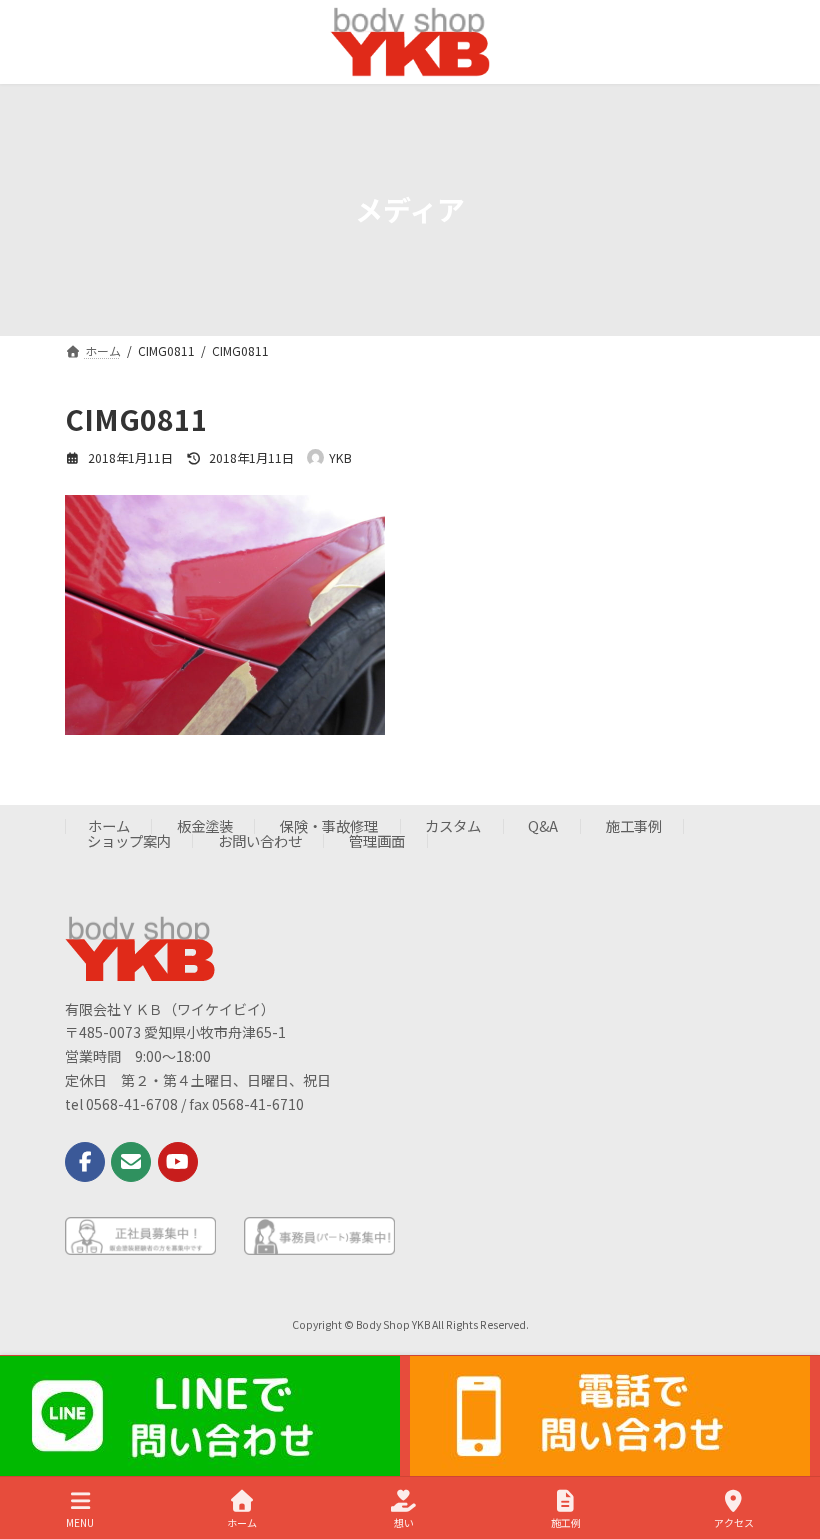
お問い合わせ (260, 840)
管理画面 (377, 840)
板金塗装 (205, 826)
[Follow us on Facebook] (85, 1162)
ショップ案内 (129, 840)
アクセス (734, 1522)
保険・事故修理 (329, 826)
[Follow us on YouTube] (178, 1162)
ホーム (109, 826)
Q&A (543, 826)
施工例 (566, 1522)
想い (404, 1522)
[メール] (131, 1162)
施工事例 (634, 826)
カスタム (453, 826)
